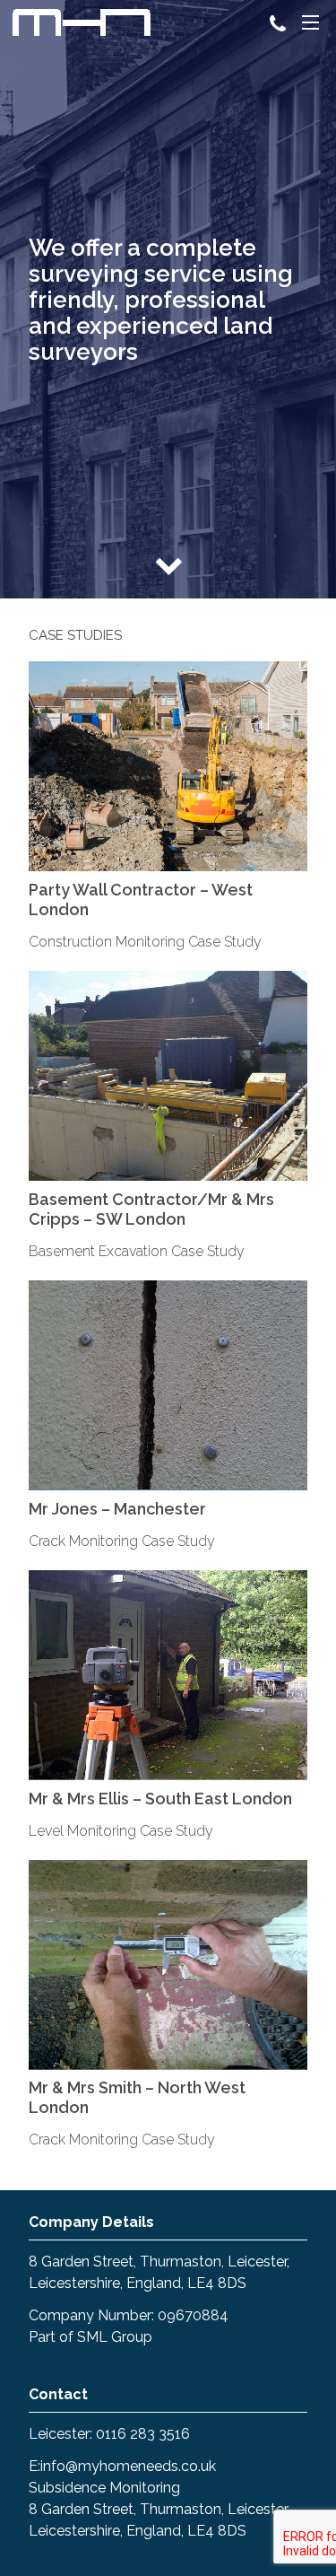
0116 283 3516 (143, 2434)
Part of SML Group (90, 2337)
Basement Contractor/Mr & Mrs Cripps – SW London (151, 1209)
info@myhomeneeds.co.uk (128, 2466)
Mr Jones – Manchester (117, 1509)
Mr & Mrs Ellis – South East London (160, 1799)
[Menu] (310, 25)
